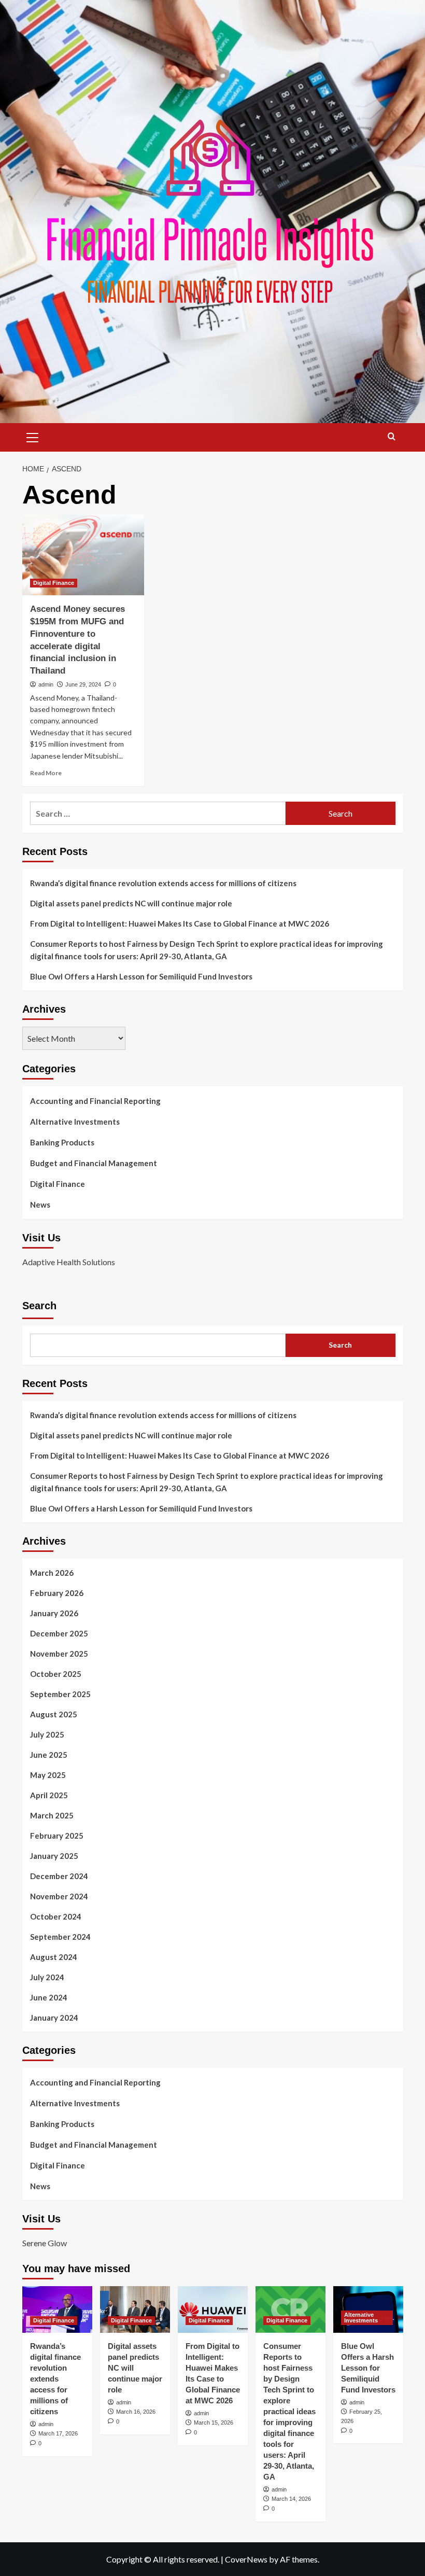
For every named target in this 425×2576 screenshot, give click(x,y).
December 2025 (59, 1633)
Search (39, 1306)
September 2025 (60, 1694)
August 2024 (54, 1957)
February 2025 (57, 1836)
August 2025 (54, 1714)
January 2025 (54, 1856)
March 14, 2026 (291, 2499)
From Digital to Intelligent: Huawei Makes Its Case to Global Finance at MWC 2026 (180, 923)
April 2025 (49, 1795)
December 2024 (59, 1876)
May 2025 (48, 1775)
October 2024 (56, 1916)
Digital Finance (54, 583)
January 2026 (54, 1613)
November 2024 (59, 1896)
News (40, 1205)
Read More (46, 773)
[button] (33, 436)
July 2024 (47, 1977)
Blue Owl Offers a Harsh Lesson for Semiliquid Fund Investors (141, 976)
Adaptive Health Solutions (69, 1262)
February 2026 (57, 1593)
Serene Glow (45, 2243)
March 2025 (52, 1815)
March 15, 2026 (214, 2423)
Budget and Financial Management (94, 1163)
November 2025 (59, 1654)
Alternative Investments (75, 1122)
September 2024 (60, 1937)
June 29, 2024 (83, 684)
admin (46, 684)
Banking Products (62, 1142)
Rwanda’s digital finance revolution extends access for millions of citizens (163, 883)
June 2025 (49, 1755)
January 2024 (54, 2018)
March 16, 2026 (136, 2412)
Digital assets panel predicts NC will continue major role (131, 903)
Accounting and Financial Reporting (95, 1101)
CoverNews (246, 2559)
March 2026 (52, 1573)
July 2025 (47, 1734)
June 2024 (49, 1997)
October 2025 (56, 1674)
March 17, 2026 (58, 2433)
